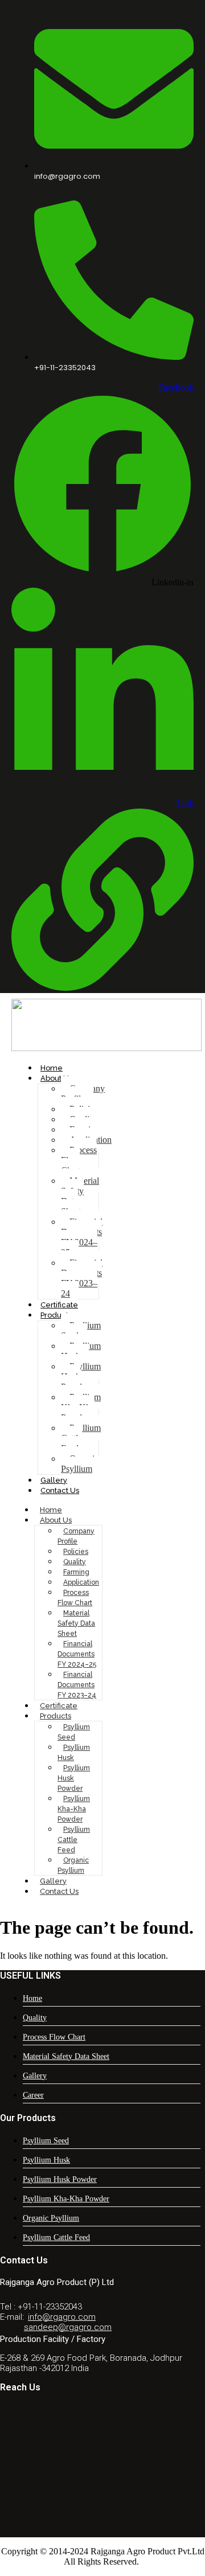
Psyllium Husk (81, 1351)
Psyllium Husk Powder (81, 1377)
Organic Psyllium (80, 1464)
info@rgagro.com (62, 2317)
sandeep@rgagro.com (68, 2327)
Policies (76, 1552)
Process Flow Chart (79, 1160)
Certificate (59, 1305)
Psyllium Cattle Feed (81, 1438)
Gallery (54, 1480)
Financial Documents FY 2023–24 (82, 1278)
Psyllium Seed (81, 1330)
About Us (56, 1078)
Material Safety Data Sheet (80, 1196)
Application (81, 1582)
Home (52, 1068)
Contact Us (60, 1490)
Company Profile (83, 1094)
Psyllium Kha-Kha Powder (81, 1407)
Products (56, 1315)
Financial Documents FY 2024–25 (82, 1237)
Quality (75, 1562)
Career (33, 2095)
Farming (76, 1572)
